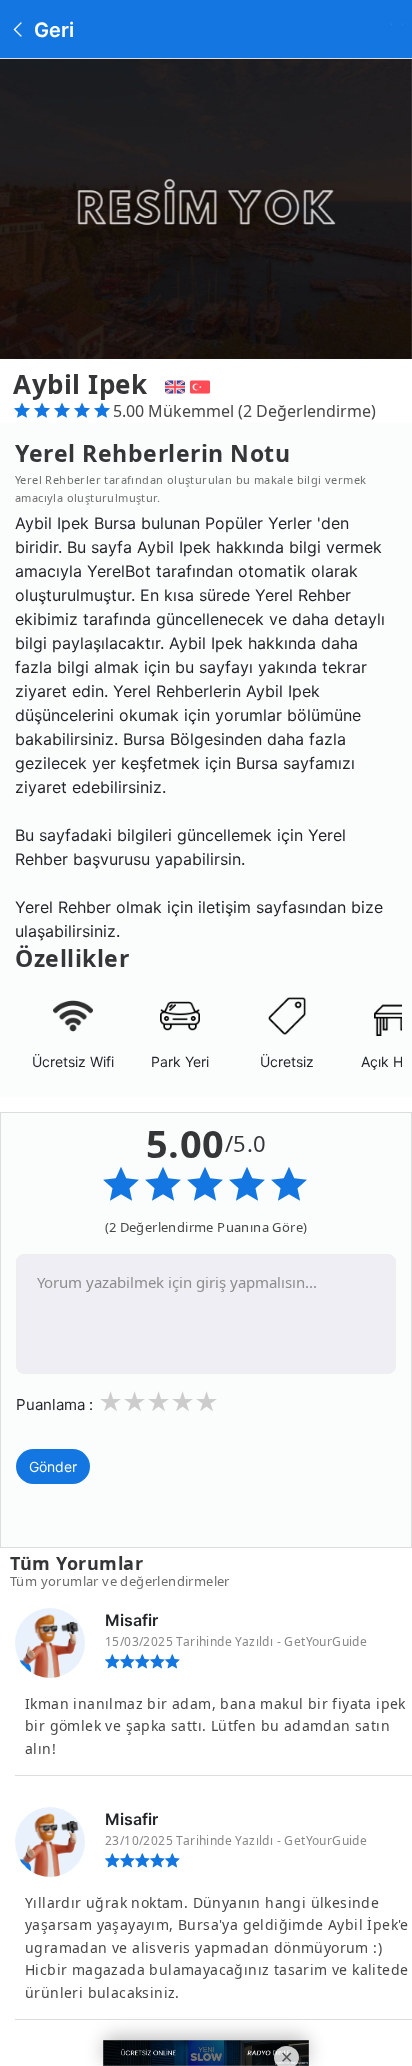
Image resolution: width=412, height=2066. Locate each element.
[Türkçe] (202, 384)
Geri (51, 30)
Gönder (53, 1466)
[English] (172, 384)
